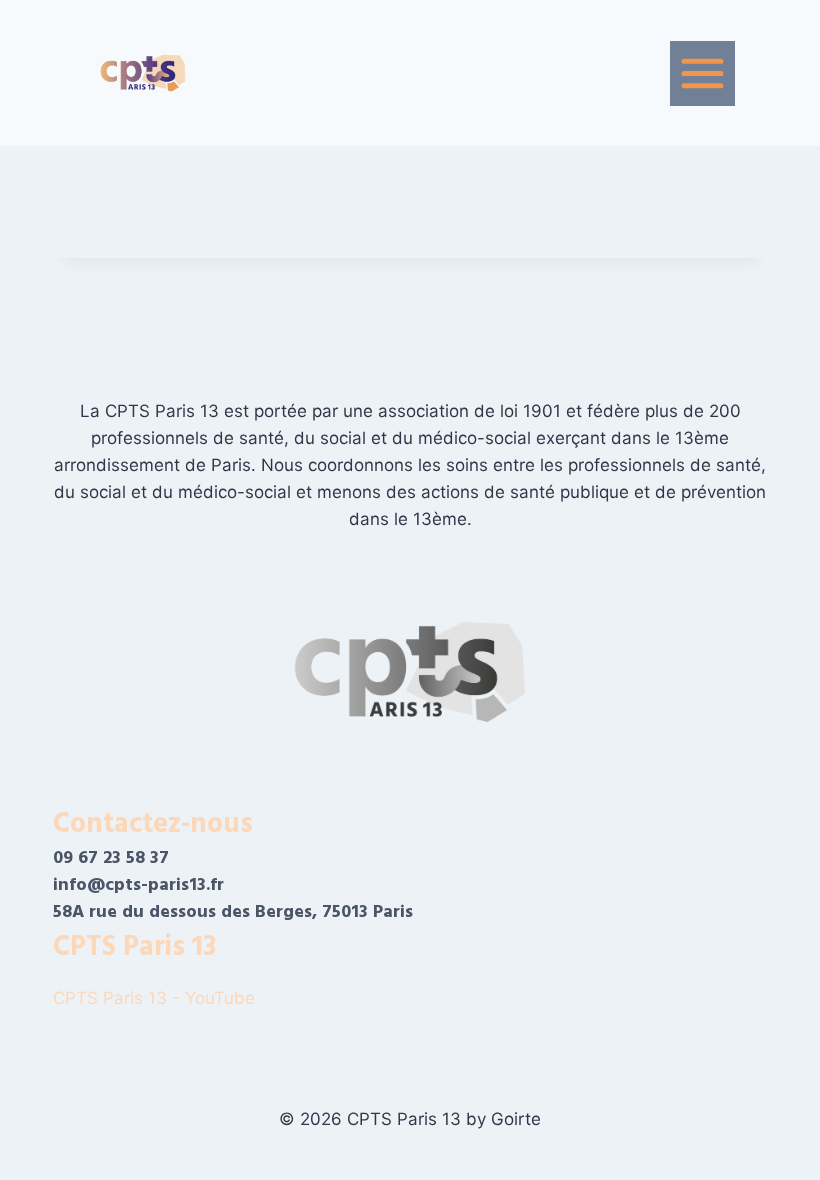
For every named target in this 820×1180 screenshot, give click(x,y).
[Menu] (702, 73)
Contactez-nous (153, 824)
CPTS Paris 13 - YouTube (156, 998)
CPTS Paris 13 (134, 947)
